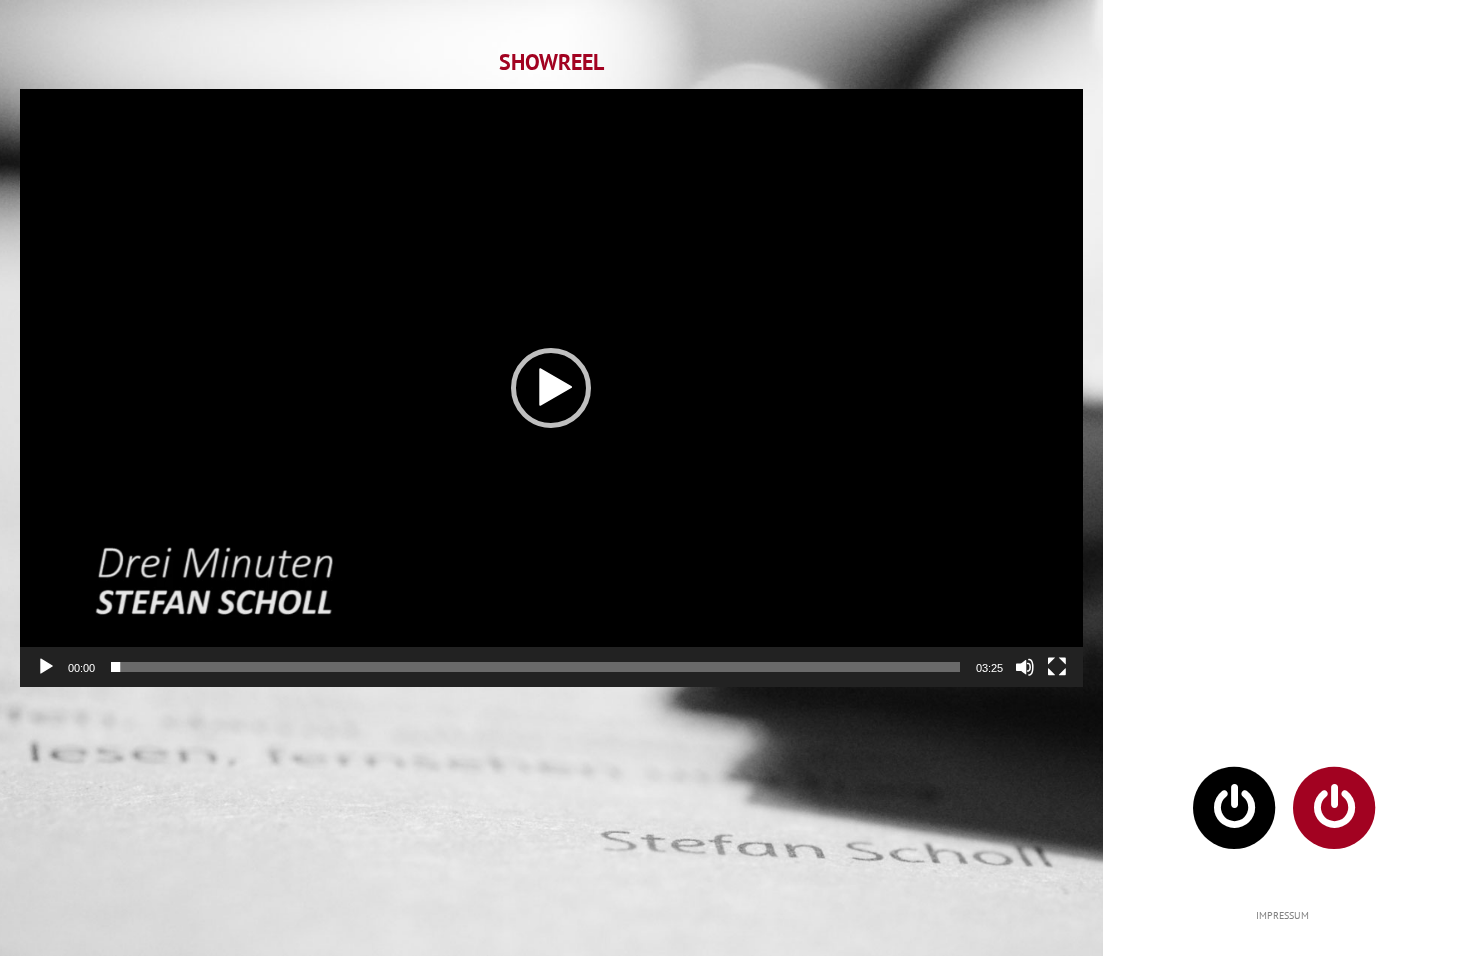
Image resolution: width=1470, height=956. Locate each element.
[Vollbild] (1057, 667)
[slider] (535, 667)
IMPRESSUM (1282, 915)
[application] (551, 388)
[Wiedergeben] (46, 667)
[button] (551, 388)
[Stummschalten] (1025, 667)
